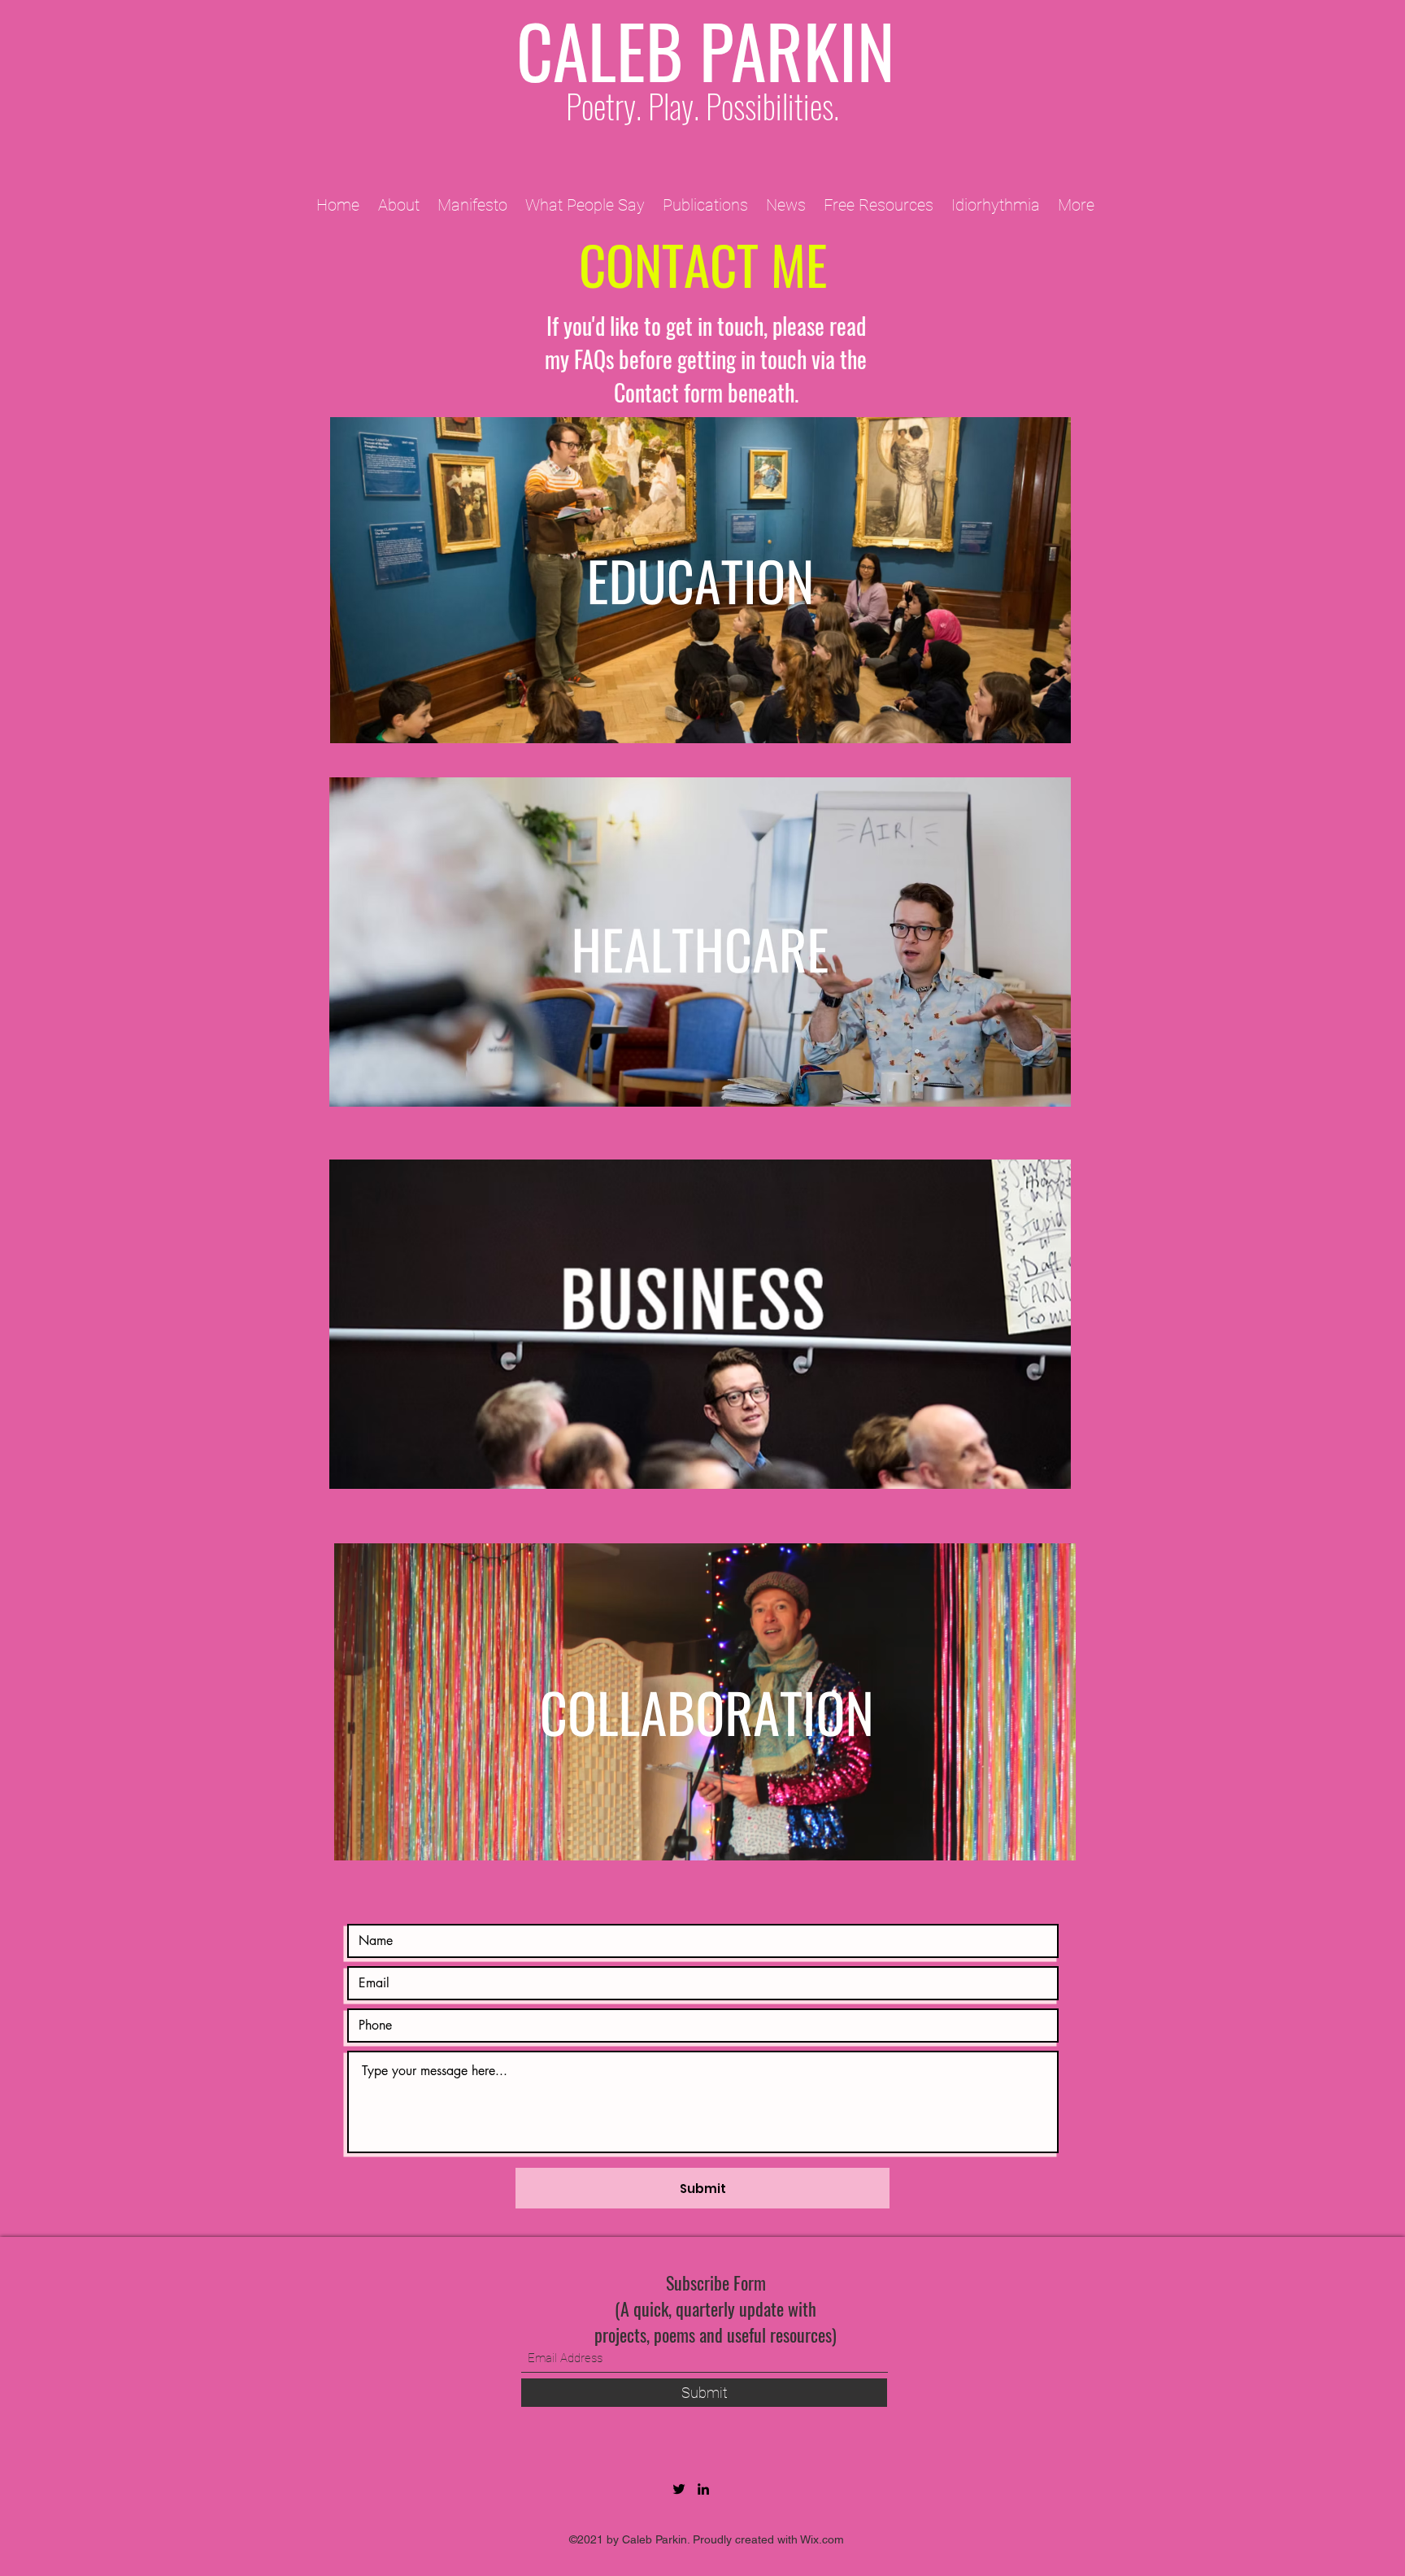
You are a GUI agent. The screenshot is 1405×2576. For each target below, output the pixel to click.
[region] (701, 588)
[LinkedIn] (703, 2489)
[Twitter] (679, 2489)
